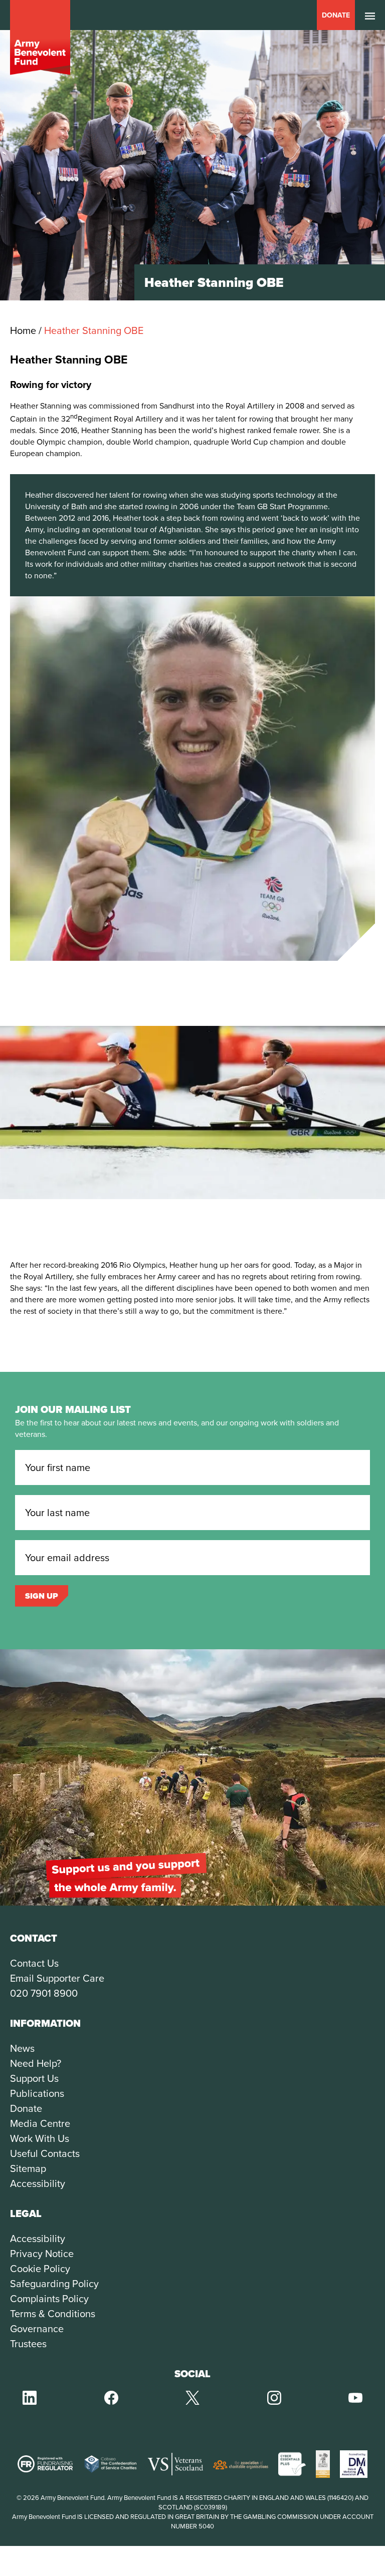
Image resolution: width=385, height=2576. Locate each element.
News (22, 2048)
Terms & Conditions (53, 2314)
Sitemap (28, 2168)
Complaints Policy (49, 2299)
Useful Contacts (45, 2153)
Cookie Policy (40, 2269)
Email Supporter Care (57, 1978)
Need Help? (36, 2063)
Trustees (28, 2344)
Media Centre (40, 2123)
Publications (37, 2093)
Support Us (34, 2078)
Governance (37, 2329)
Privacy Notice (42, 2254)
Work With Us (40, 2138)
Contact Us (34, 1963)
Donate (336, 15)
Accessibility (38, 2183)
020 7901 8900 (44, 1993)
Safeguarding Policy (54, 2284)
